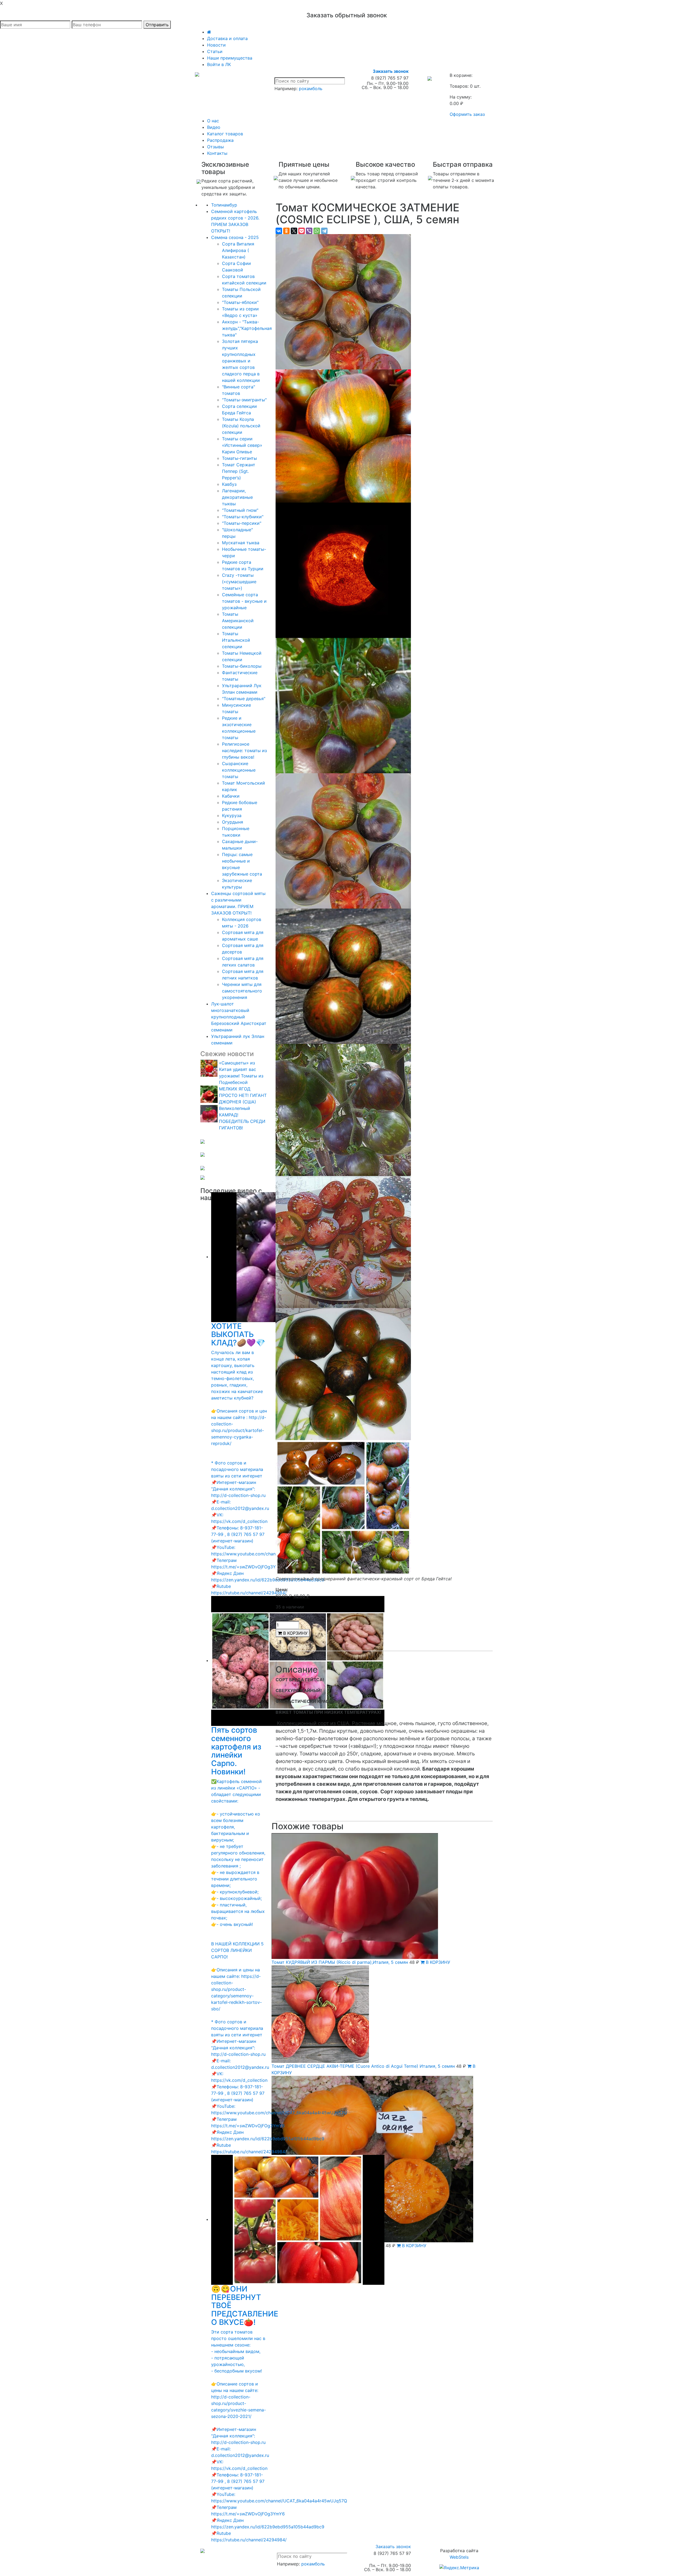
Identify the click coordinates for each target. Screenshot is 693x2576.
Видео (214, 127)
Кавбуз (229, 484)
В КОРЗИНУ (295, 1633)
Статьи (215, 51)
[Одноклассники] (286, 231)
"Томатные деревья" (244, 699)
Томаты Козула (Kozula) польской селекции (241, 426)
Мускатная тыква (241, 543)
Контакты (217, 153)
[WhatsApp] (317, 231)
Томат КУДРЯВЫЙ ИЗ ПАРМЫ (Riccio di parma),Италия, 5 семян (340, 1962)
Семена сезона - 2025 (235, 237)
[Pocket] (302, 231)
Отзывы (215, 147)
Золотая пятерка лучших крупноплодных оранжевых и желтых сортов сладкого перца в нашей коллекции (241, 361)
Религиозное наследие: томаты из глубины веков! (244, 750)
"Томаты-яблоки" (240, 302)
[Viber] (309, 231)
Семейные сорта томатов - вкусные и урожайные (244, 601)
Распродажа (220, 140)
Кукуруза (232, 815)
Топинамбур (224, 205)
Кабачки (231, 796)
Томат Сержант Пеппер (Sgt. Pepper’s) (239, 471)
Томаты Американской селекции (238, 621)
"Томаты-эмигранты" (244, 400)
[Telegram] (324, 231)
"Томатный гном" (240, 510)
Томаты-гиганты (239, 458)
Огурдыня (233, 822)
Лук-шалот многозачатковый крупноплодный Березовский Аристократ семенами (239, 1017)
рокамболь (311, 89)
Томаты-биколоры (242, 666)
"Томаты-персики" (242, 523)
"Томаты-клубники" (243, 517)
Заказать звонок (391, 71)
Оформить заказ (467, 114)
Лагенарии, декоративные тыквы (237, 497)
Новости (216, 45)
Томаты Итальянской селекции (236, 640)
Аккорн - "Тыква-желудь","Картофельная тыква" (247, 328)
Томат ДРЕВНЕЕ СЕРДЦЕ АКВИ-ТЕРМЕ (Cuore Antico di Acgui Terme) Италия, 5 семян (363, 2066)
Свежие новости (227, 1054)
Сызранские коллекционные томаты (239, 770)
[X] (294, 231)
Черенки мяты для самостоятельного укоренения (242, 991)
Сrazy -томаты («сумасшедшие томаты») (239, 582)
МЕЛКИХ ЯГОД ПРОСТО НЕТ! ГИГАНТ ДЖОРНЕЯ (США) (243, 1095)
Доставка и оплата (227, 38)
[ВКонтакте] (279, 231)
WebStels (459, 2557)
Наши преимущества (230, 58)
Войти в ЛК (219, 64)
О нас (213, 121)
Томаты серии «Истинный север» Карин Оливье (242, 445)
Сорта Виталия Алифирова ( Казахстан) (238, 250)
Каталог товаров (225, 134)
